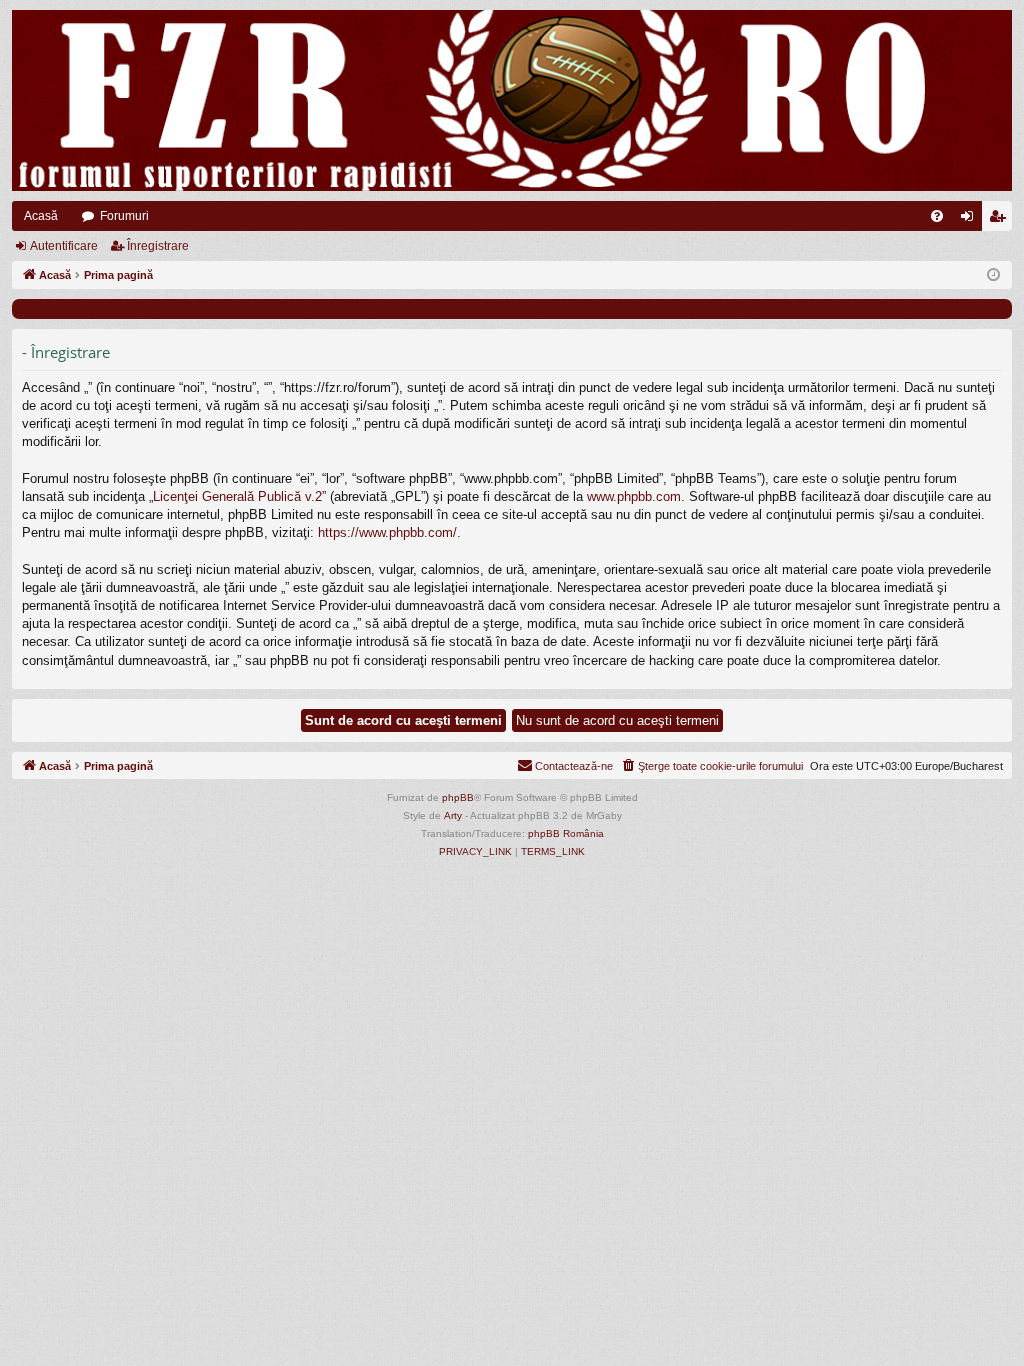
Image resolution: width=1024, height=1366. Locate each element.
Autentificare (64, 246)
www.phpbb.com (634, 496)
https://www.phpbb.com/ (387, 532)
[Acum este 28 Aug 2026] (993, 275)
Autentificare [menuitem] (971, 220)
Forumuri (124, 216)
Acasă (41, 216)
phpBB (458, 797)
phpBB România (566, 833)
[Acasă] (512, 100)
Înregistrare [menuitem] (1001, 220)
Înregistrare (158, 246)
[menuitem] (937, 216)
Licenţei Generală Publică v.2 (237, 496)
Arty (453, 815)
